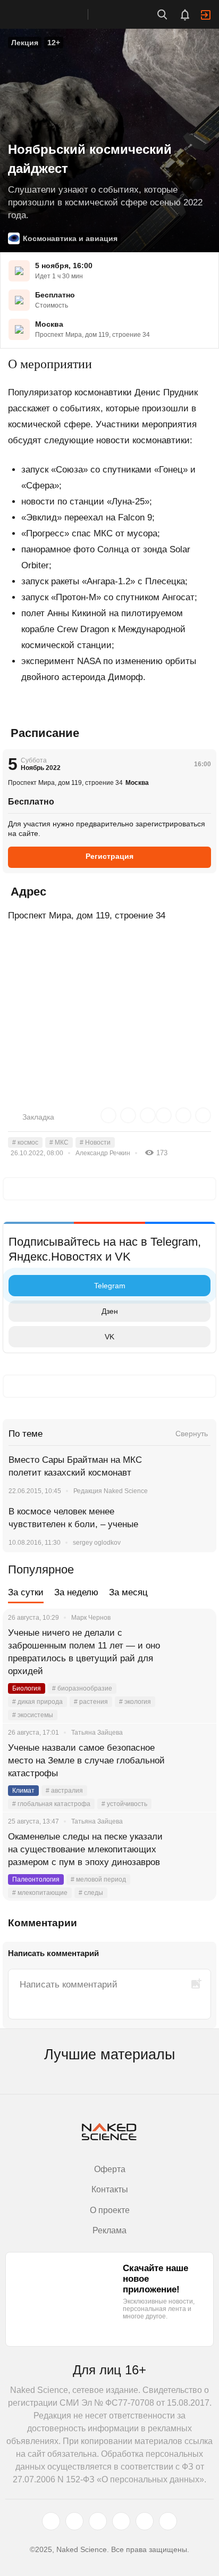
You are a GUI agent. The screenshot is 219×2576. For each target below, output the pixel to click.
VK (109, 1337)
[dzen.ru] (121, 2521)
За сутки (26, 1592)
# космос (25, 1142)
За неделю (76, 1592)
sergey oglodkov (97, 1543)
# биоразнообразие (82, 1688)
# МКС (59, 1142)
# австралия (64, 1791)
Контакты (110, 2189)
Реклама (109, 2230)
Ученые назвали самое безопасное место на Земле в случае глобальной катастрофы (86, 1761)
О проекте (110, 2210)
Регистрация (109, 856)
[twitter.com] (51, 2521)
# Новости (95, 1142)
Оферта (110, 2169)
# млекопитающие (40, 1893)
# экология (135, 1702)
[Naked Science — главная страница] (55, 14)
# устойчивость (124, 1804)
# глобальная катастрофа (51, 1804)
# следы (91, 1893)
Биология (27, 1688)
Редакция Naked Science (111, 1491)
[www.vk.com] (74, 2521)
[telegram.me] (145, 2521)
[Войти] (206, 15)
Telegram (110, 1286)
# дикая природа (37, 1702)
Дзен (110, 1311)
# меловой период (98, 1879)
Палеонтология (36, 1879)
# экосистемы (33, 1715)
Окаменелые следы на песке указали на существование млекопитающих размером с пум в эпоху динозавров (85, 1849)
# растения (91, 1702)
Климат (23, 1791)
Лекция (25, 43)
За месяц (128, 1592)
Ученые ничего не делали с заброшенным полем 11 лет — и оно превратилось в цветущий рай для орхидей (84, 1652)
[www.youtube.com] (98, 2521)
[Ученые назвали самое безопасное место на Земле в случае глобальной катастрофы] (195, 1761)
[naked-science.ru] (168, 2521)
